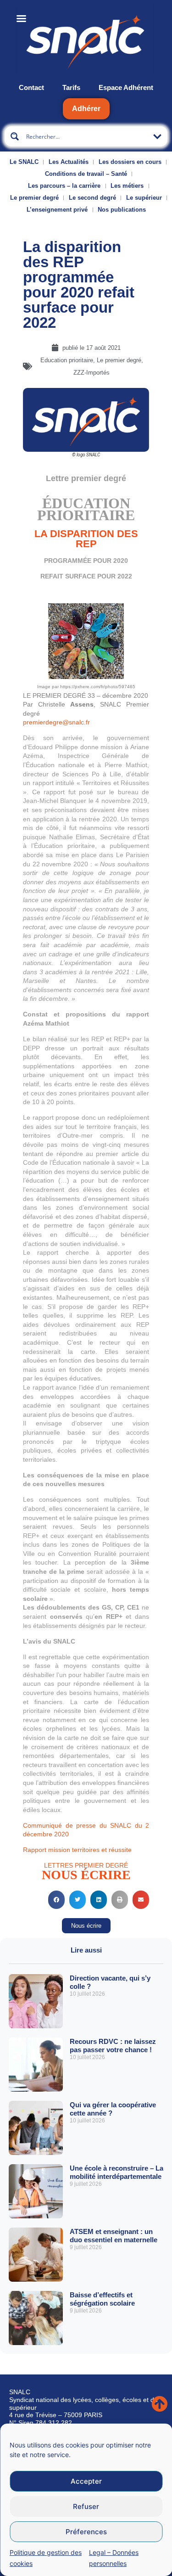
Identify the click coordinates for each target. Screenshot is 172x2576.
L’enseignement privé (57, 210)
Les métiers (127, 186)
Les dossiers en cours (130, 162)
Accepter (86, 2481)
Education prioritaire (67, 360)
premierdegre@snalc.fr (56, 722)
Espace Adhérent (126, 87)
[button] (56, 1900)
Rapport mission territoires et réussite (77, 1850)
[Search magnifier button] (15, 136)
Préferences (86, 2532)
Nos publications (122, 210)
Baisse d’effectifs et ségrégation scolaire (102, 2299)
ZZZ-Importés (92, 373)
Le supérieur (144, 198)
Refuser (86, 2506)
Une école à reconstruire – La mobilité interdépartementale (117, 2172)
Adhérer (86, 109)
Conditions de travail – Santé (86, 174)
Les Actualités (69, 162)
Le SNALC (24, 162)
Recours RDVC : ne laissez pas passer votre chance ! (113, 2046)
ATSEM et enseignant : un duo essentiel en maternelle (114, 2236)
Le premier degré (34, 198)
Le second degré (92, 198)
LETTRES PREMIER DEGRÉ (86, 1865)
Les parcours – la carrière (64, 186)
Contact (31, 87)
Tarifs (71, 87)
